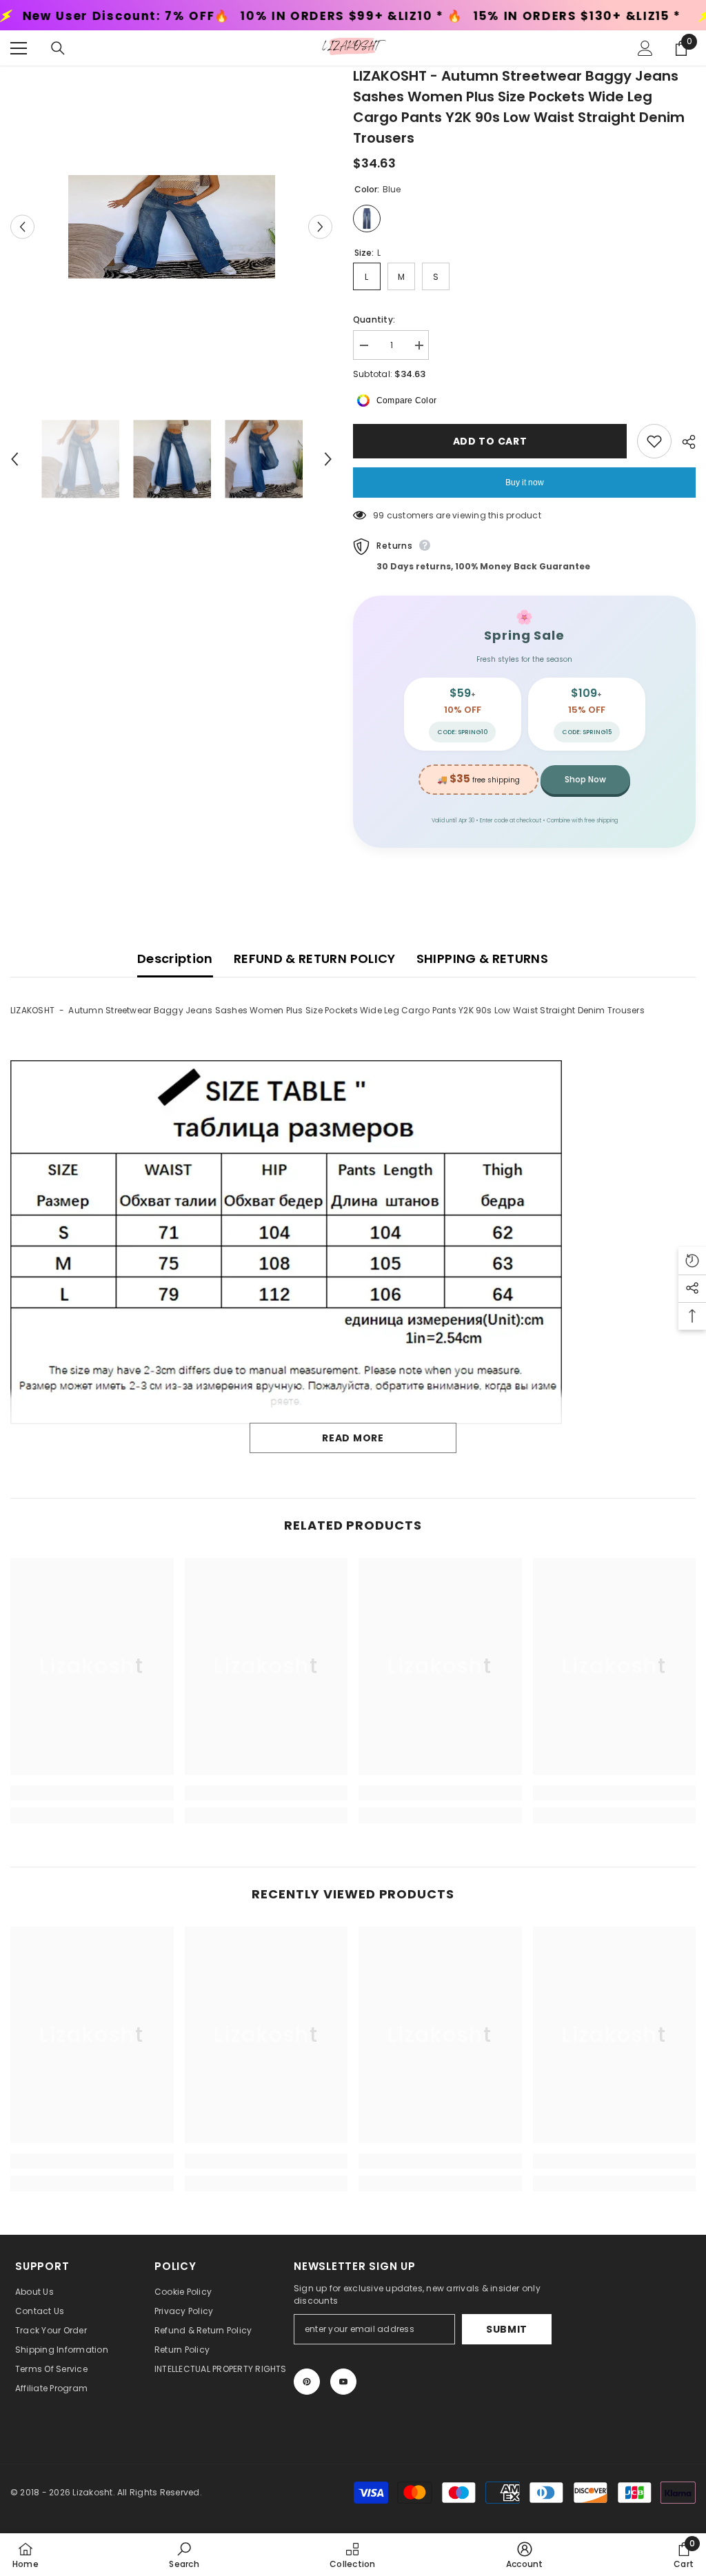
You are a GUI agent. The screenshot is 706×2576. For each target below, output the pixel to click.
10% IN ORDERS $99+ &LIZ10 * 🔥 (193, 16)
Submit (507, 2329)
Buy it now (525, 483)
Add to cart (487, 441)
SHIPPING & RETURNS (482, 959)
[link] (92, 1793)
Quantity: (374, 320)
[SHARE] (684, 442)
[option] (171, 227)
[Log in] (645, 48)
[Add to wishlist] (654, 441)
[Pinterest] (307, 2382)
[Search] (58, 48)
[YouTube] (343, 2382)
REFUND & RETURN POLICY (315, 959)
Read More (353, 1438)
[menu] (19, 48)
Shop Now (585, 779)
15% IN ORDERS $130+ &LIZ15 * (419, 16)
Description (175, 959)
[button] (22, 226)
